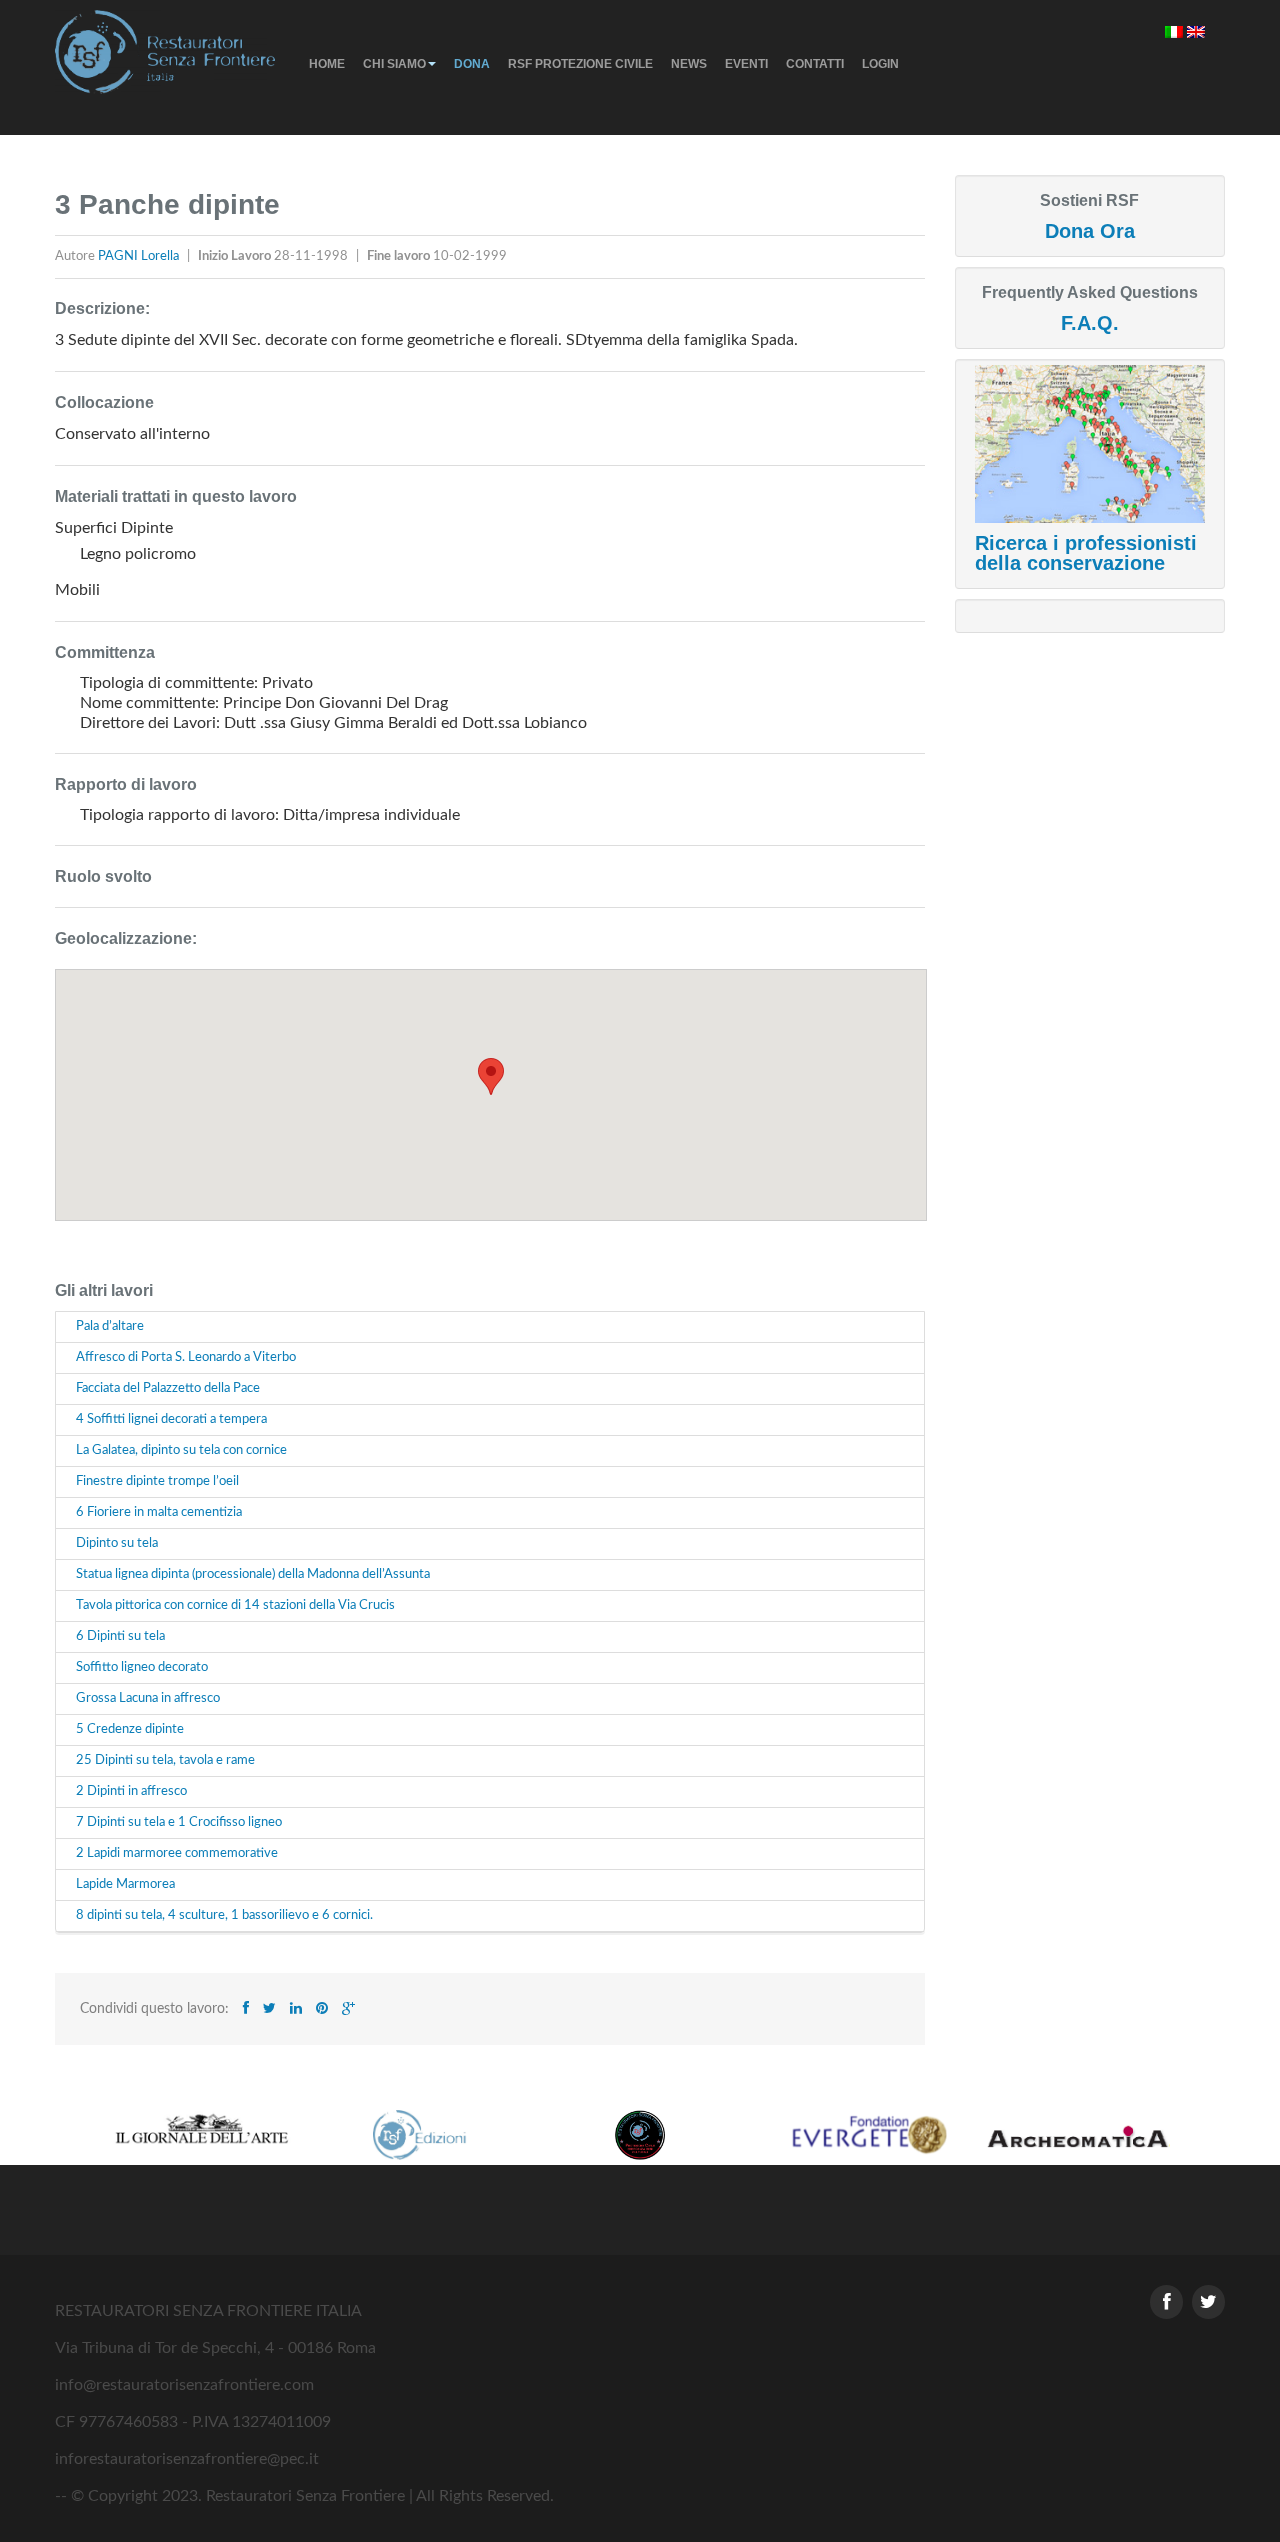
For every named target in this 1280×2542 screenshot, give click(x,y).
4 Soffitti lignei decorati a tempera (171, 1419)
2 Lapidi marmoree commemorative (177, 1853)
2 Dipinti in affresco (131, 1791)
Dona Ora (1090, 231)
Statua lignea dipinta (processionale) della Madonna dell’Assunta (253, 1574)
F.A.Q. (1090, 323)
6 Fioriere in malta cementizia (159, 1512)
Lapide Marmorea (125, 1884)
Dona (472, 64)
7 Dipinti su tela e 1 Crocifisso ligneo (179, 1822)
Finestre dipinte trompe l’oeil (157, 1481)
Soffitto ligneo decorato (142, 1667)
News (689, 64)
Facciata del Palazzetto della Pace (168, 1388)
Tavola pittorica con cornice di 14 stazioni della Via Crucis (235, 1605)
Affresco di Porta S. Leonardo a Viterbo (186, 1357)
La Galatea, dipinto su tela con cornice (181, 1450)
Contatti (815, 64)
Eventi (746, 64)
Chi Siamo (394, 64)
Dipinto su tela (117, 1543)
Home (327, 64)
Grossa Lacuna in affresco (148, 1698)
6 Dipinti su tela (120, 1636)
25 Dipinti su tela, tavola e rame (165, 1760)
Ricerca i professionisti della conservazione (1086, 553)
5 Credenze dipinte (130, 1729)
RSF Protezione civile (580, 64)
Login (880, 64)
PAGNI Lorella (140, 256)
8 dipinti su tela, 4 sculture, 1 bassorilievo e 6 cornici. (224, 1915)
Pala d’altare (110, 1326)
